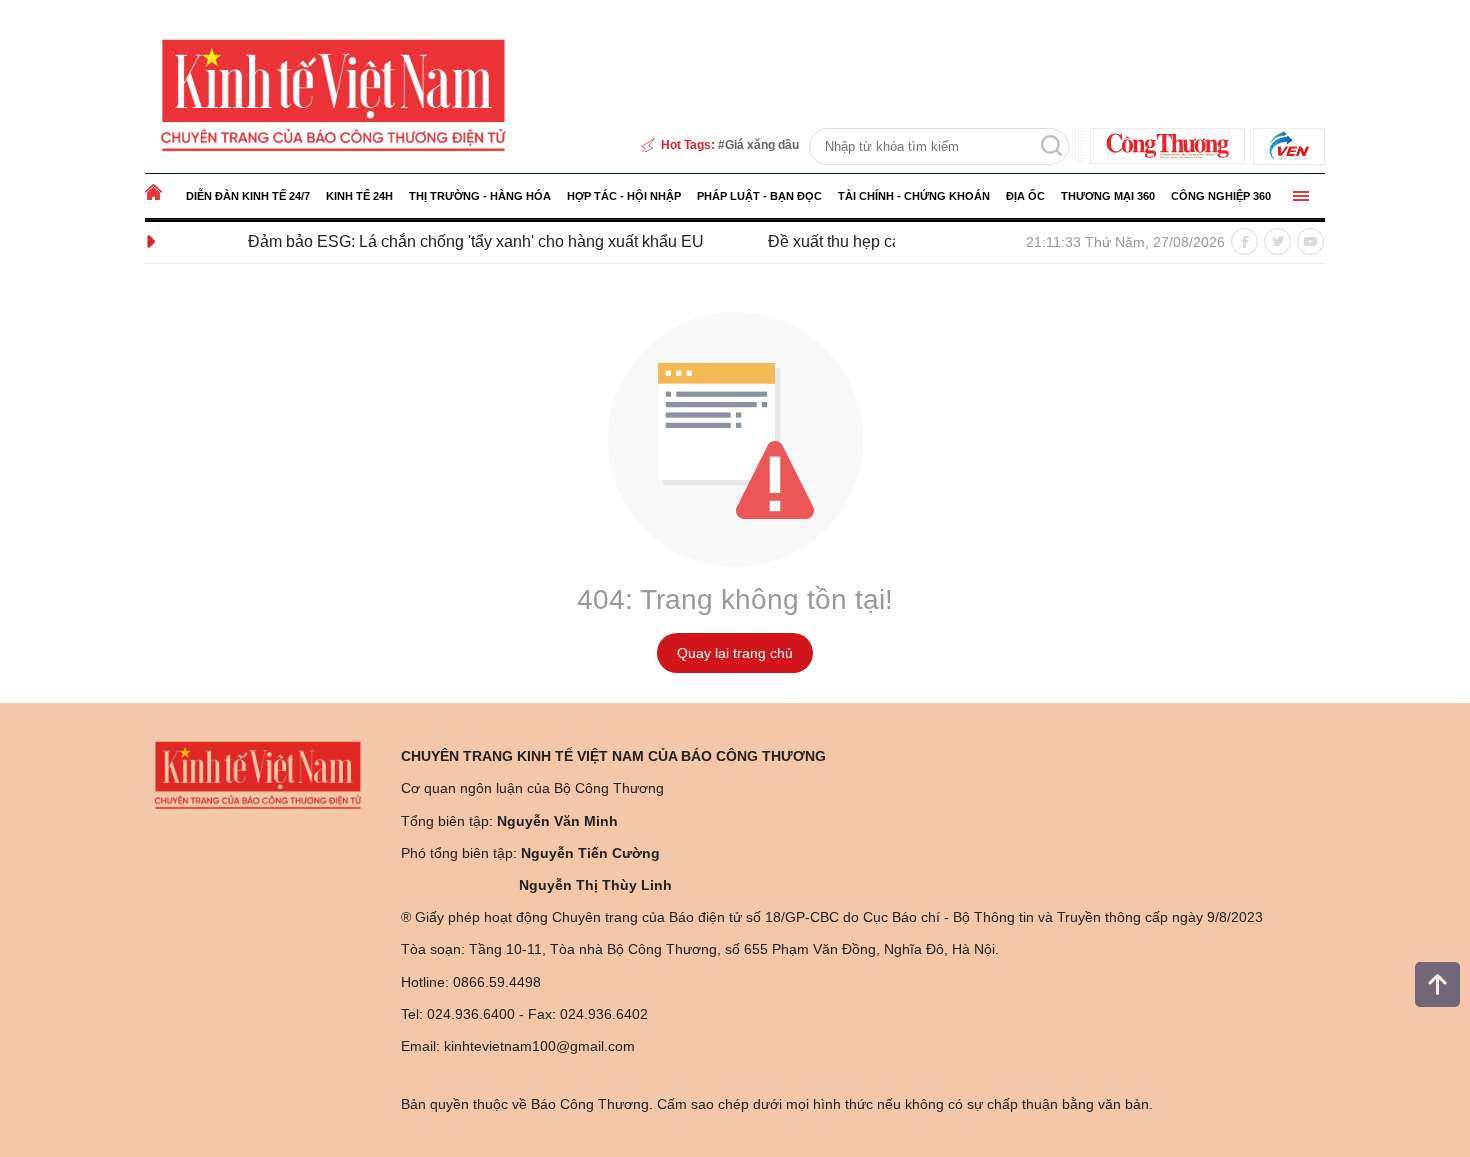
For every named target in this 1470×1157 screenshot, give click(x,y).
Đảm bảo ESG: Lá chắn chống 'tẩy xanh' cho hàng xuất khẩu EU (452, 241)
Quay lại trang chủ (735, 653)
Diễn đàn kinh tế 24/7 (248, 196)
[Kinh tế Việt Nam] (333, 92)
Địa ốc (1025, 196)
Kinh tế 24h (359, 196)
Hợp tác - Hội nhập (624, 196)
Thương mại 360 (1108, 196)
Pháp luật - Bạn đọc (759, 196)
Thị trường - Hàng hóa (480, 196)
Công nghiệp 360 (1221, 196)
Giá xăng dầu (762, 145)
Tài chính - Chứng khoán (914, 196)
